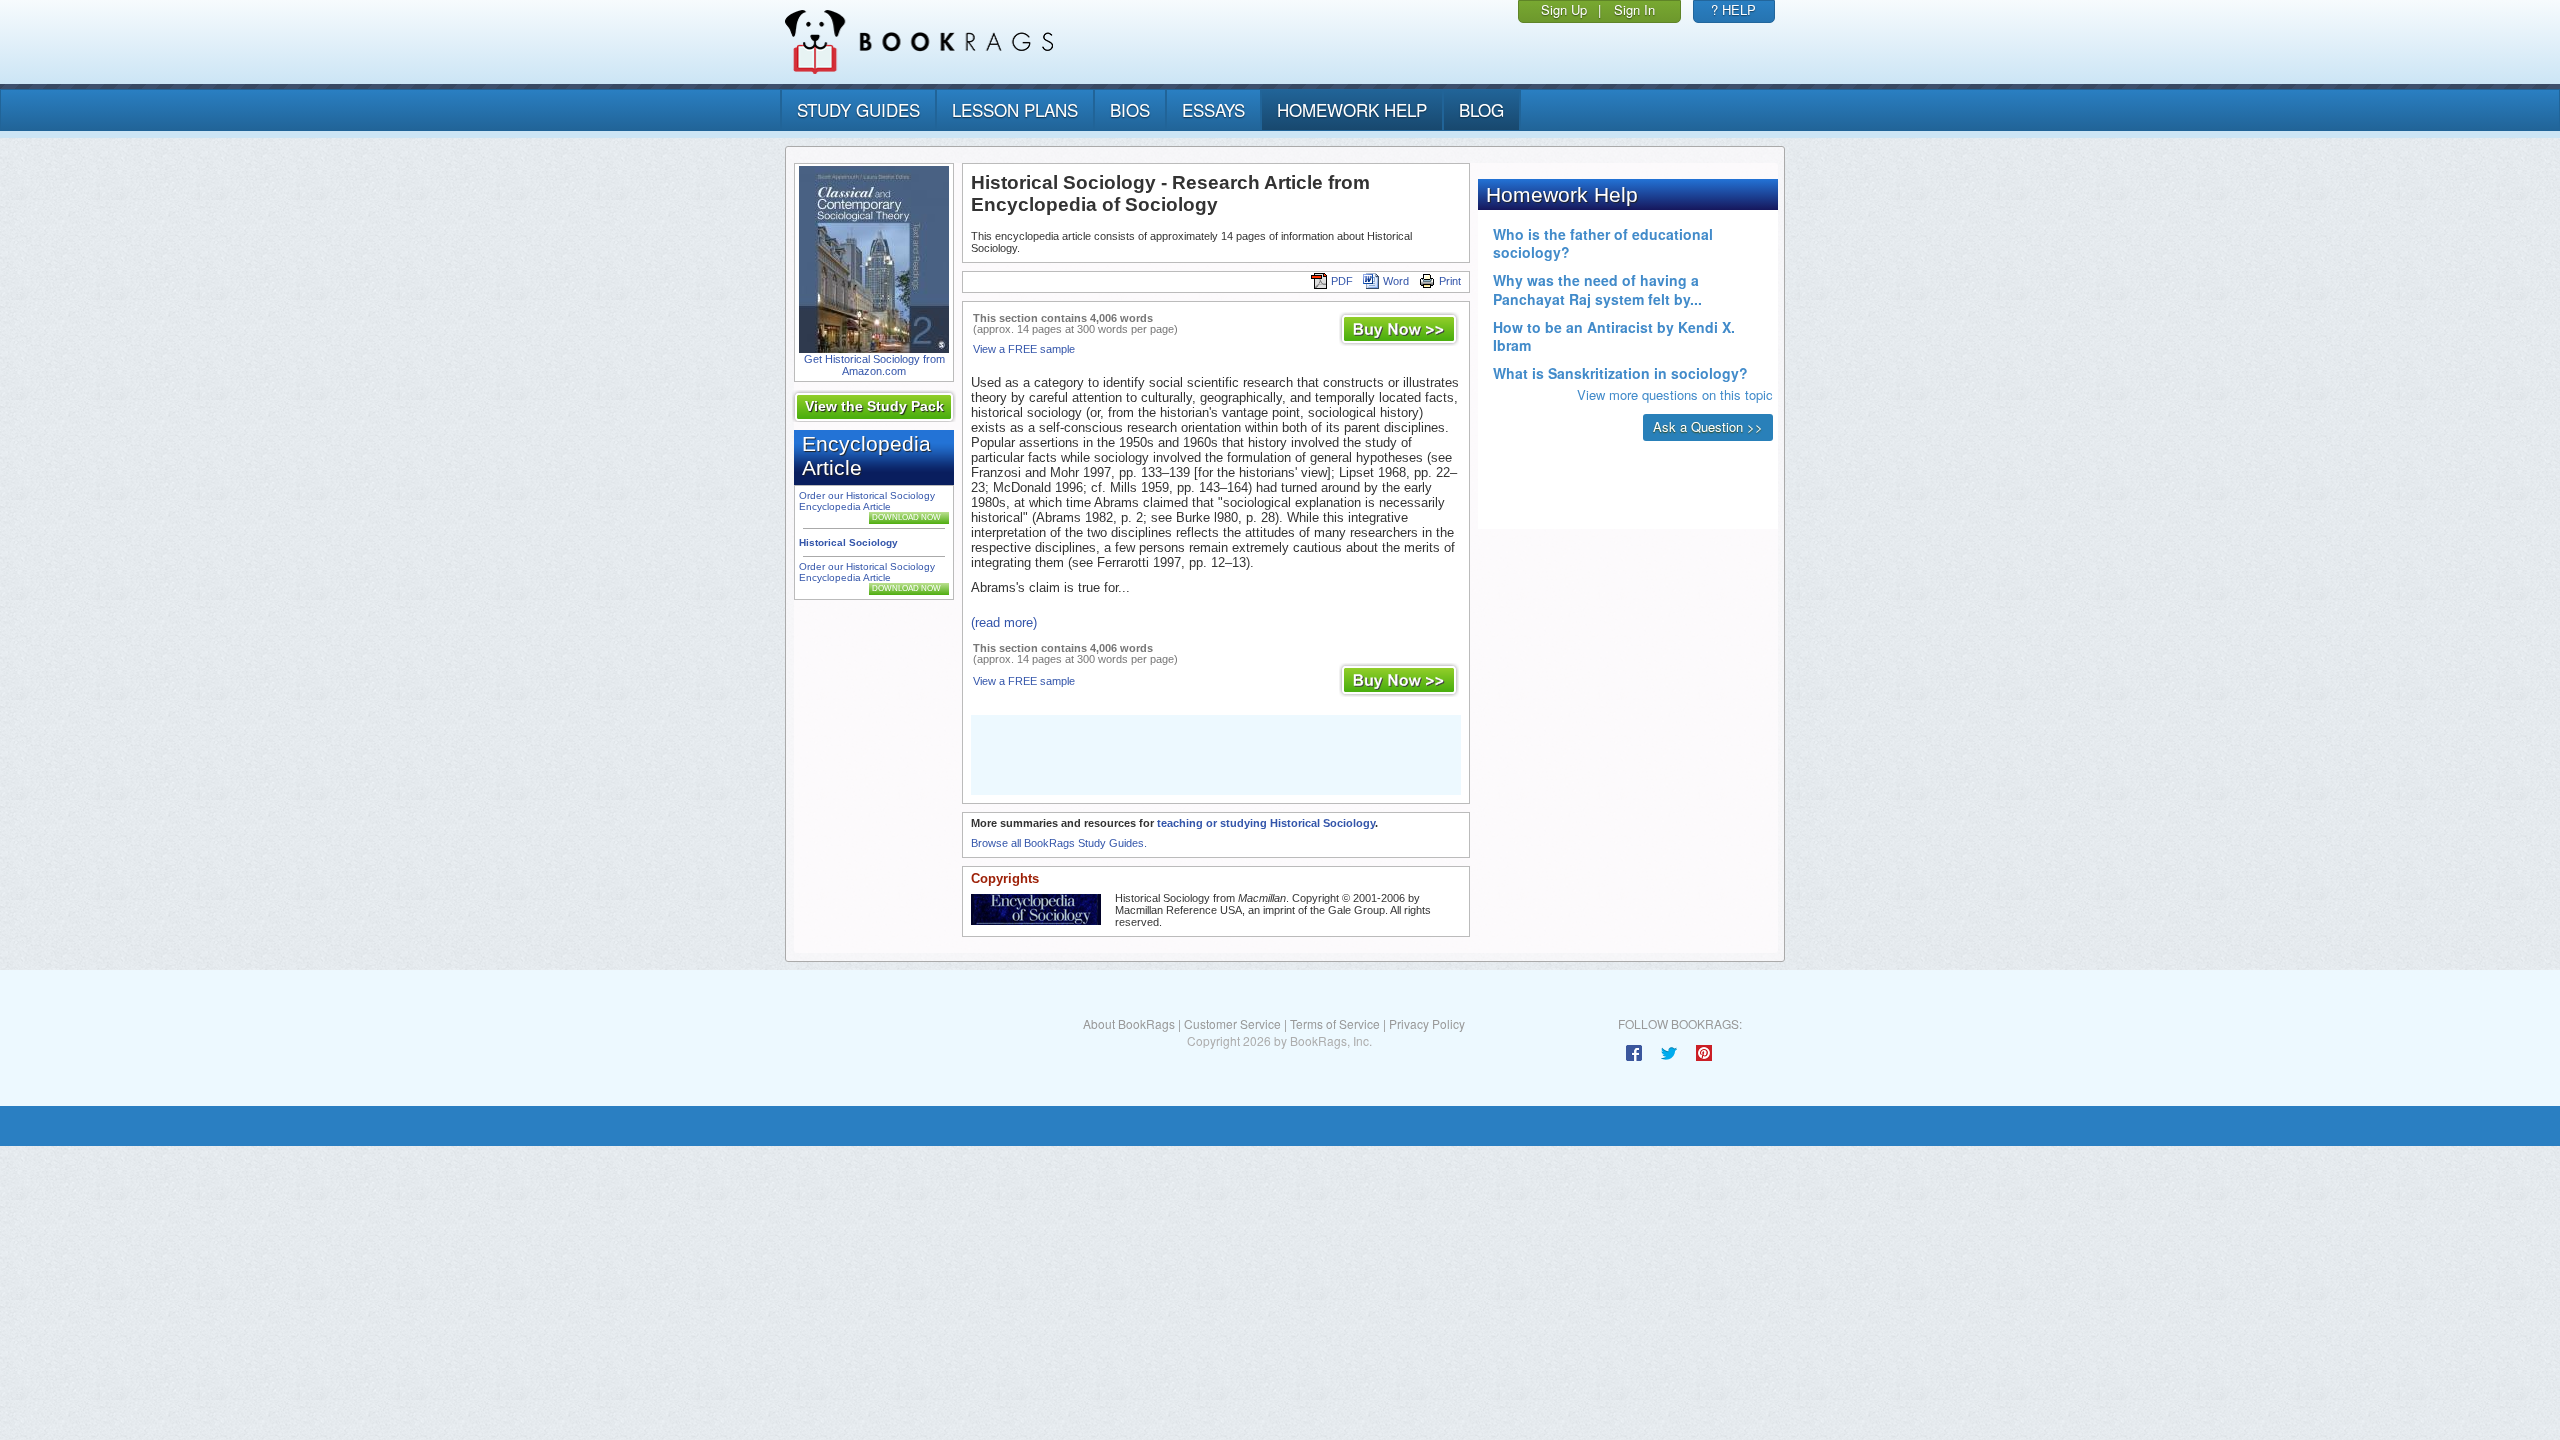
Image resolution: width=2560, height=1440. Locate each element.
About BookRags (1129, 1023)
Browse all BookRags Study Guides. (1059, 843)
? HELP (1733, 9)
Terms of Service (1335, 1023)
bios (1130, 109)
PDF (1342, 281)
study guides (858, 109)
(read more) (1004, 622)
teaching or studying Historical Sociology (1266, 823)
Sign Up (1564, 9)
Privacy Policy (1427, 1023)
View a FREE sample (1024, 349)
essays (1213, 109)
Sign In (1634, 9)
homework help (1352, 109)
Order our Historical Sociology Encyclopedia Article (867, 501)
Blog (1481, 109)
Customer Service (1232, 1023)
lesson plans (1015, 109)
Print (1450, 281)
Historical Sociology (848, 542)
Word (1396, 281)
